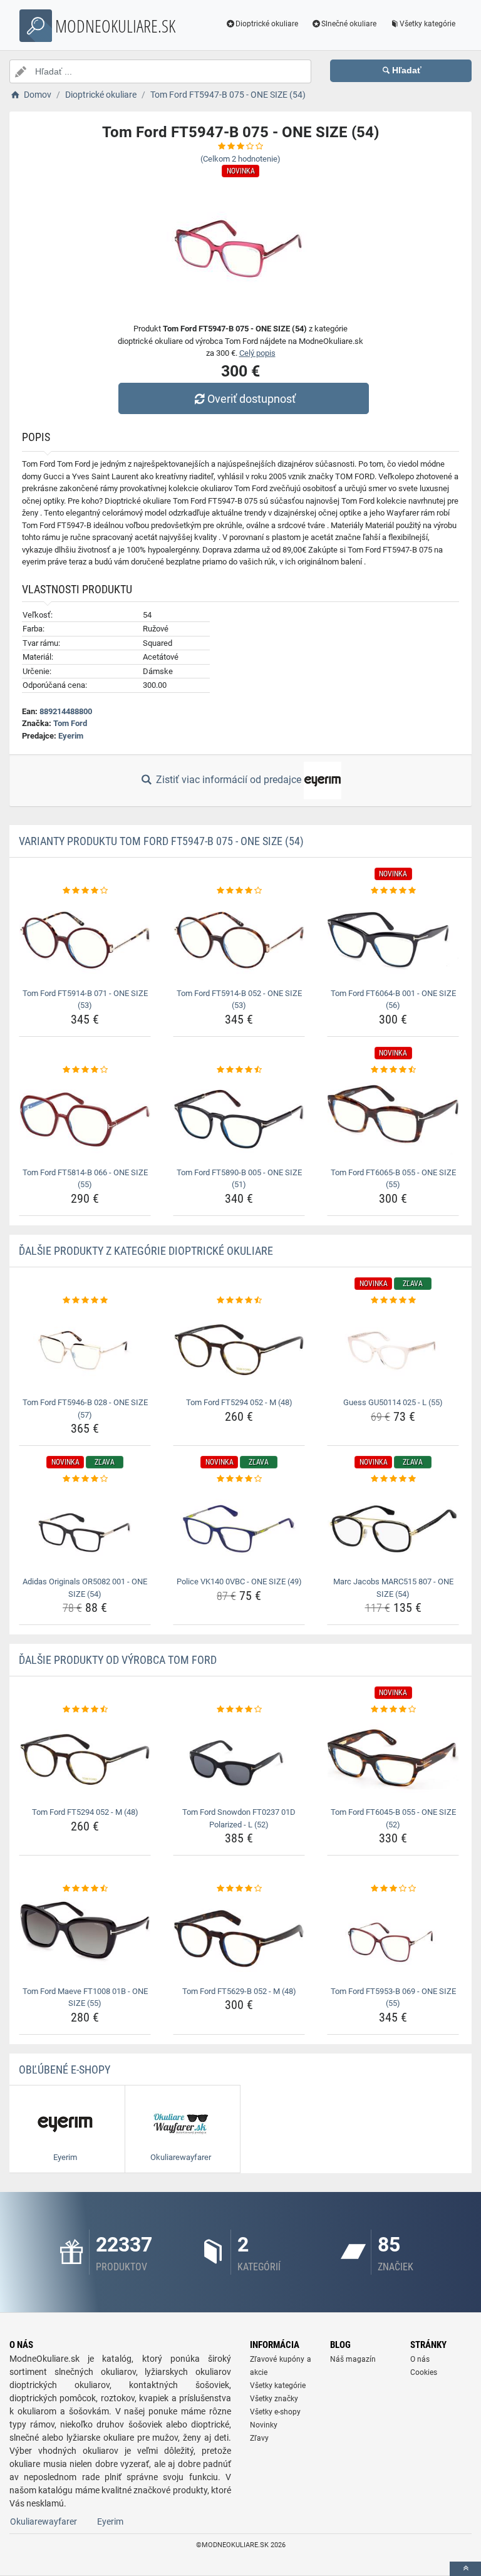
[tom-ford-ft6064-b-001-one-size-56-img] (393, 941)
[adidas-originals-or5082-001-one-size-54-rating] (85, 1479)
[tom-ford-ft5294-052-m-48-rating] (239, 1301)
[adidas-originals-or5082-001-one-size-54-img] (85, 1529)
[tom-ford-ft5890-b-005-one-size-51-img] (239, 1119)
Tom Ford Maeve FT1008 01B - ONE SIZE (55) (85, 1997)
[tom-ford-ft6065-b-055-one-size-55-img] (393, 1119)
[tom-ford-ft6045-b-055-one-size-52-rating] (393, 1710)
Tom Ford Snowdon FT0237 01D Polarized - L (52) (239, 1818)
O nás (420, 2359)
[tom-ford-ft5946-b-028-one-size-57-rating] (85, 1301)
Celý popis (257, 353)
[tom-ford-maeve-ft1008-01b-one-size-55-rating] (85, 1889)
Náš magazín (353, 2359)
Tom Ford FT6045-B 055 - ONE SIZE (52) (393, 1818)
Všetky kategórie (427, 24)
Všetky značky (274, 2399)
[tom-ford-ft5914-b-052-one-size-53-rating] (239, 891)
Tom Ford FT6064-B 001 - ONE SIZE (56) (393, 1000)
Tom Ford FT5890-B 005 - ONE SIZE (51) (239, 1179)
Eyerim (71, 736)
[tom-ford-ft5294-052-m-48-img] (239, 1350)
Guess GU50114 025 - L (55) (393, 1402)
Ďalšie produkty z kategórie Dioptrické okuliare (146, 1251)
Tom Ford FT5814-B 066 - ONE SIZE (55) (85, 1179)
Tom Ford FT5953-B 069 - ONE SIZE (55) (393, 1997)
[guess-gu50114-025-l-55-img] (393, 1350)
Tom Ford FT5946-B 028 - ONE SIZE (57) (85, 1409)
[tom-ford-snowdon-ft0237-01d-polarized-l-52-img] (239, 1759)
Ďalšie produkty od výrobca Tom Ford (118, 1660)
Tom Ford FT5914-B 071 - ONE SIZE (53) (85, 1000)
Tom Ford (70, 723)
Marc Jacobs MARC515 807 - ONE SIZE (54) (393, 1588)
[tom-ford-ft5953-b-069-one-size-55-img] (393, 1939)
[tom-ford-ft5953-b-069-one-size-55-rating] (393, 1889)
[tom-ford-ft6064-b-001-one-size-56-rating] (393, 891)
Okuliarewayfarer (44, 2521)
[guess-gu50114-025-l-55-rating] (393, 1301)
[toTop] (465, 2569)
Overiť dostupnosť (251, 399)
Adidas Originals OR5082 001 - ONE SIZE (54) (85, 1588)
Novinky (264, 2425)
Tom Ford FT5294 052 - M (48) (239, 1402)
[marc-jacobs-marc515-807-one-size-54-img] (393, 1529)
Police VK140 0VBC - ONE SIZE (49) (239, 1581)
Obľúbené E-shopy (65, 2070)
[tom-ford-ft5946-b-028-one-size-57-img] (85, 1350)
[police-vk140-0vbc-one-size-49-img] (239, 1529)
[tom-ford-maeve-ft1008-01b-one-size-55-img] (85, 1939)
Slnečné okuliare (349, 24)
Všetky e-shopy (275, 2412)
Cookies (424, 2372)
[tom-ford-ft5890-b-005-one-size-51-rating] (239, 1070)
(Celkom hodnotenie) (240, 159)
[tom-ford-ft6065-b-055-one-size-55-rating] (393, 1070)
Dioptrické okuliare (267, 24)
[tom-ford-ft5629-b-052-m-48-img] (239, 1939)
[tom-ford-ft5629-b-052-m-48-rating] (239, 1889)
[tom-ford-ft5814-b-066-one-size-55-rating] (85, 1070)
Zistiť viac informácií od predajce (229, 780)
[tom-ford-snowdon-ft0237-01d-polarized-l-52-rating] (239, 1710)
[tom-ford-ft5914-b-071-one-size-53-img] (85, 941)
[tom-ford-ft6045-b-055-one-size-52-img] (393, 1759)
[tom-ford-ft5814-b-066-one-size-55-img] (85, 1119)
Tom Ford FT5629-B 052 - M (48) (239, 1991)
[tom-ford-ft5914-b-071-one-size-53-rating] (85, 891)
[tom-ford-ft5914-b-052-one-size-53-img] (239, 941)
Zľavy (259, 2438)
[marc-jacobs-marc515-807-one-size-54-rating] (393, 1479)
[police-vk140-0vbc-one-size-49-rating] (239, 1479)
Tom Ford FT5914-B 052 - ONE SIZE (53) (239, 1000)
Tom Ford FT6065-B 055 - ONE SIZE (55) (393, 1179)
